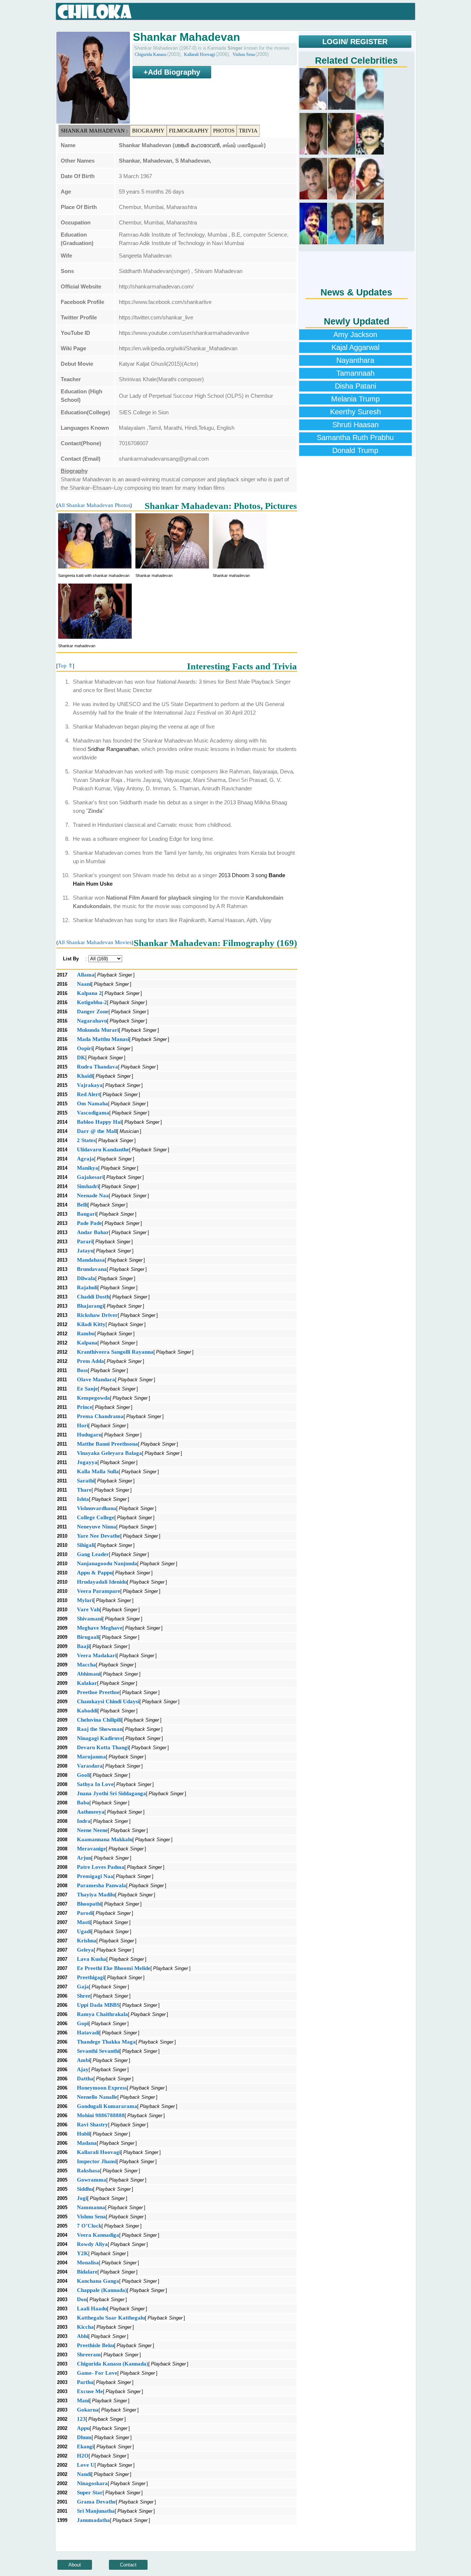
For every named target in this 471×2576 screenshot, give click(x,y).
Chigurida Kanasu (150, 54)
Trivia (248, 131)
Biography (148, 131)
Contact (128, 2565)
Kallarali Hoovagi (199, 54)
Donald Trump (355, 450)
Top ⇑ (65, 666)
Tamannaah (355, 373)
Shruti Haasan (355, 425)
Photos (224, 131)
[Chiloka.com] (95, 12)
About (75, 2565)
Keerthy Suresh (355, 412)
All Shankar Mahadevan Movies (95, 942)
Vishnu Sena (244, 54)
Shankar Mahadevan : (94, 131)
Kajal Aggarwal (355, 347)
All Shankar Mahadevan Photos (94, 505)
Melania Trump (355, 399)
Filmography (189, 131)
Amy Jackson (355, 334)
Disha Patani (355, 386)
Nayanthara (355, 360)
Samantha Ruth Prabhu (355, 437)
